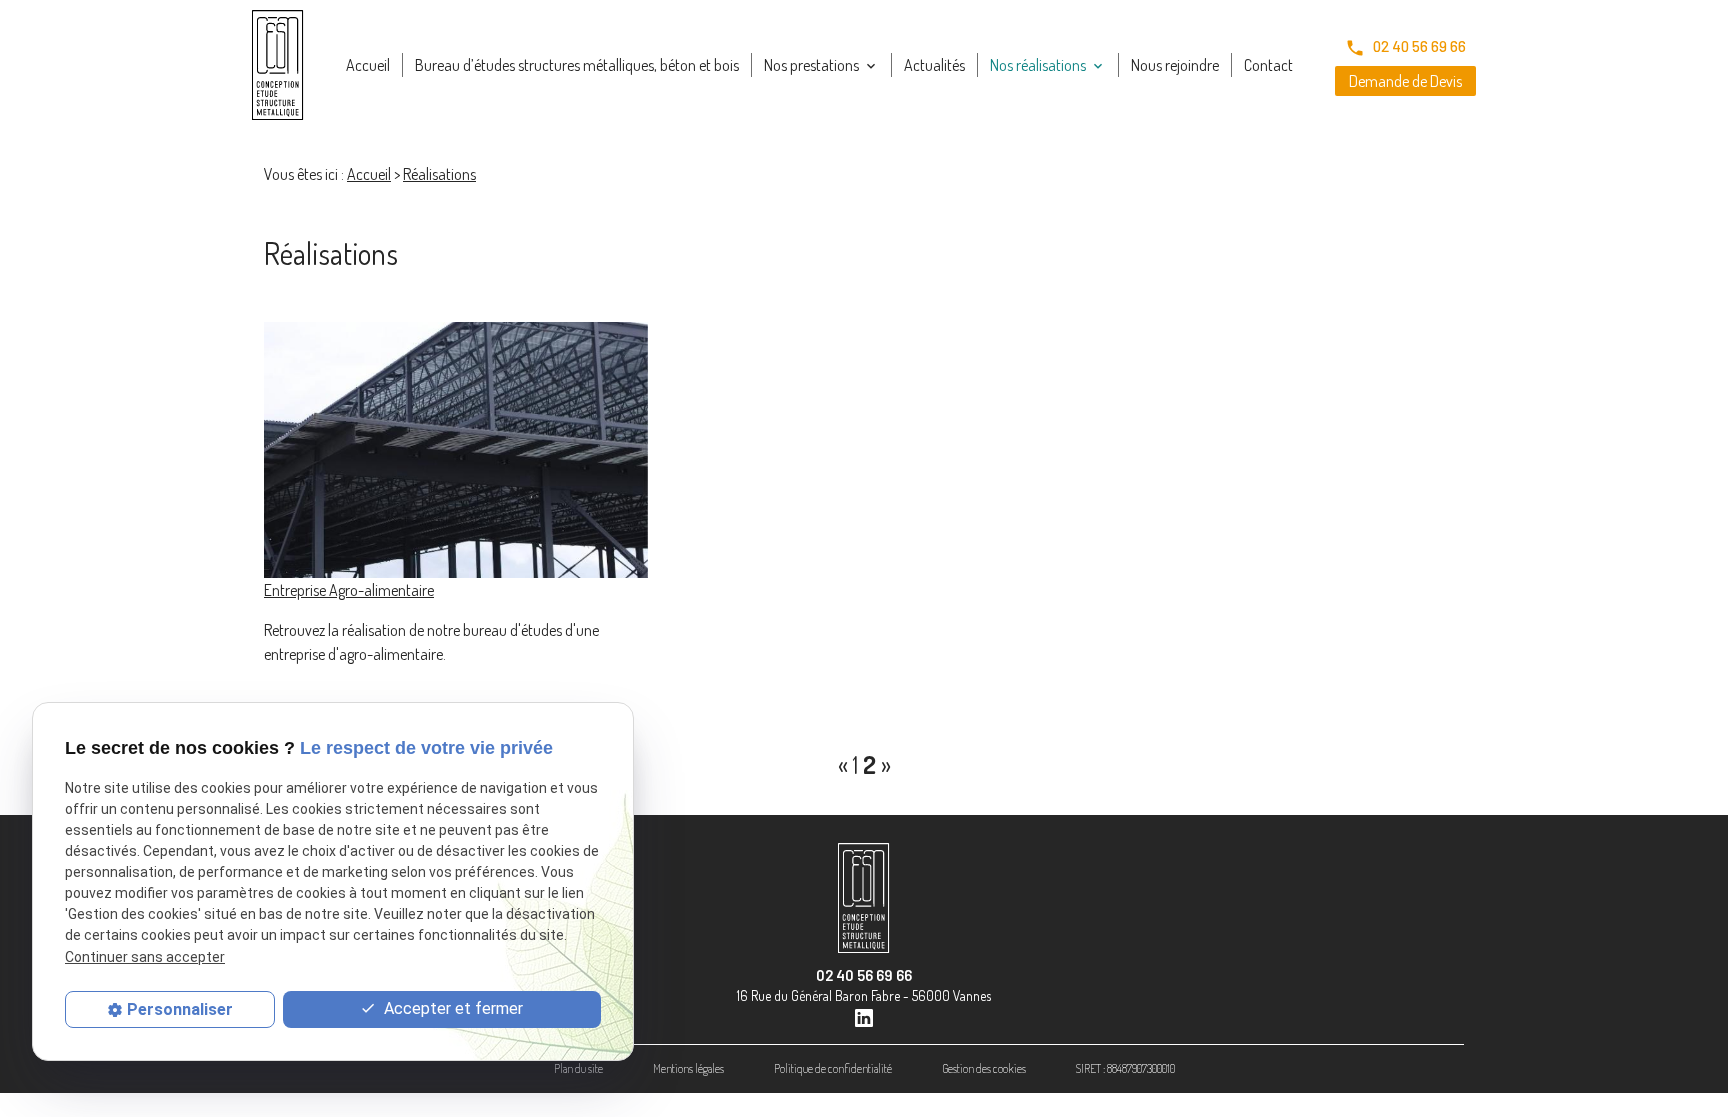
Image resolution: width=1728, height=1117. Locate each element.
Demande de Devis (1405, 81)
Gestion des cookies (984, 1068)
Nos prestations (811, 65)
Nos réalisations (1038, 65)
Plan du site (578, 1068)
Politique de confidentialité (833, 1068)
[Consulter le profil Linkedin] (864, 1015)
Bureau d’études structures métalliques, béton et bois (577, 65)
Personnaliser (180, 1009)
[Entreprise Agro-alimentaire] (456, 450)
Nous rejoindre (1175, 65)
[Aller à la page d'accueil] (278, 65)
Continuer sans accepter (145, 957)
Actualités (934, 65)
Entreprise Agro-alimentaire (349, 590)
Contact (1268, 65)
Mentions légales (688, 1068)
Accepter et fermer (451, 1008)
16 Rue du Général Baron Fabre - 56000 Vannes (864, 996)
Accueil (368, 65)
